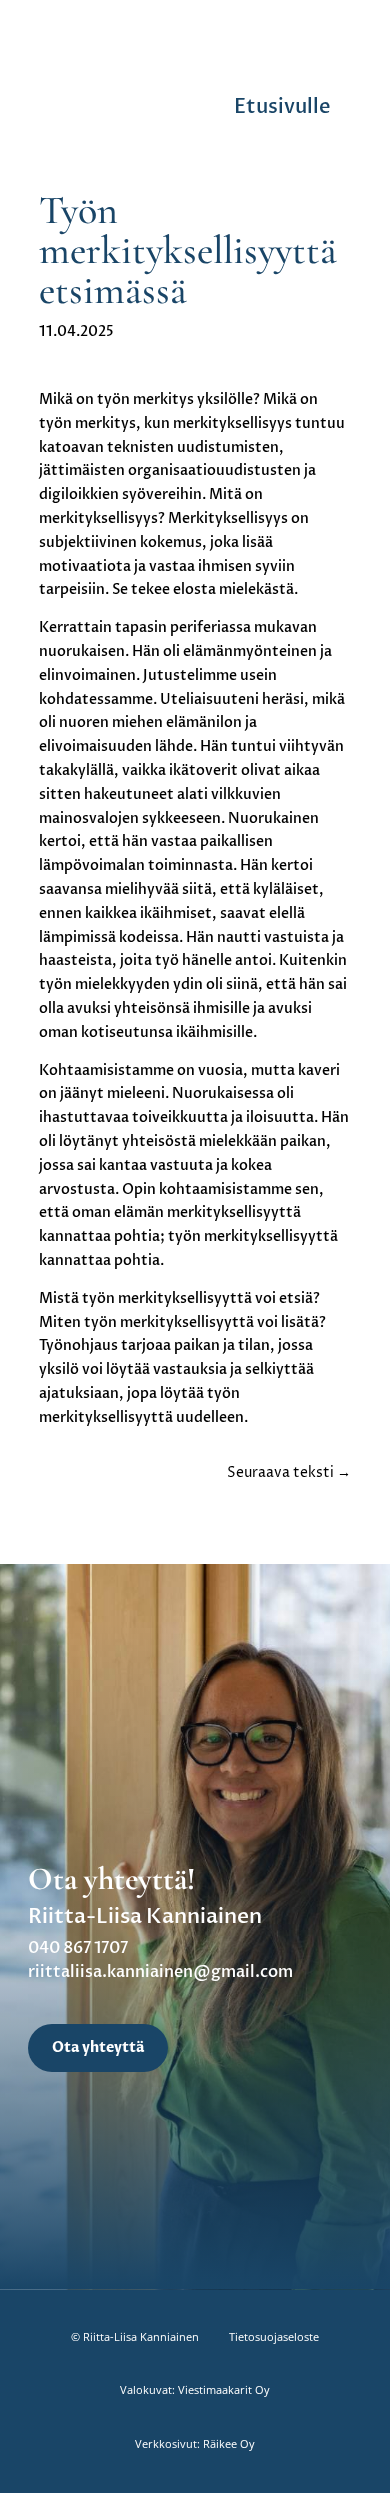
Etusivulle (282, 106)
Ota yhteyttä (98, 2047)
